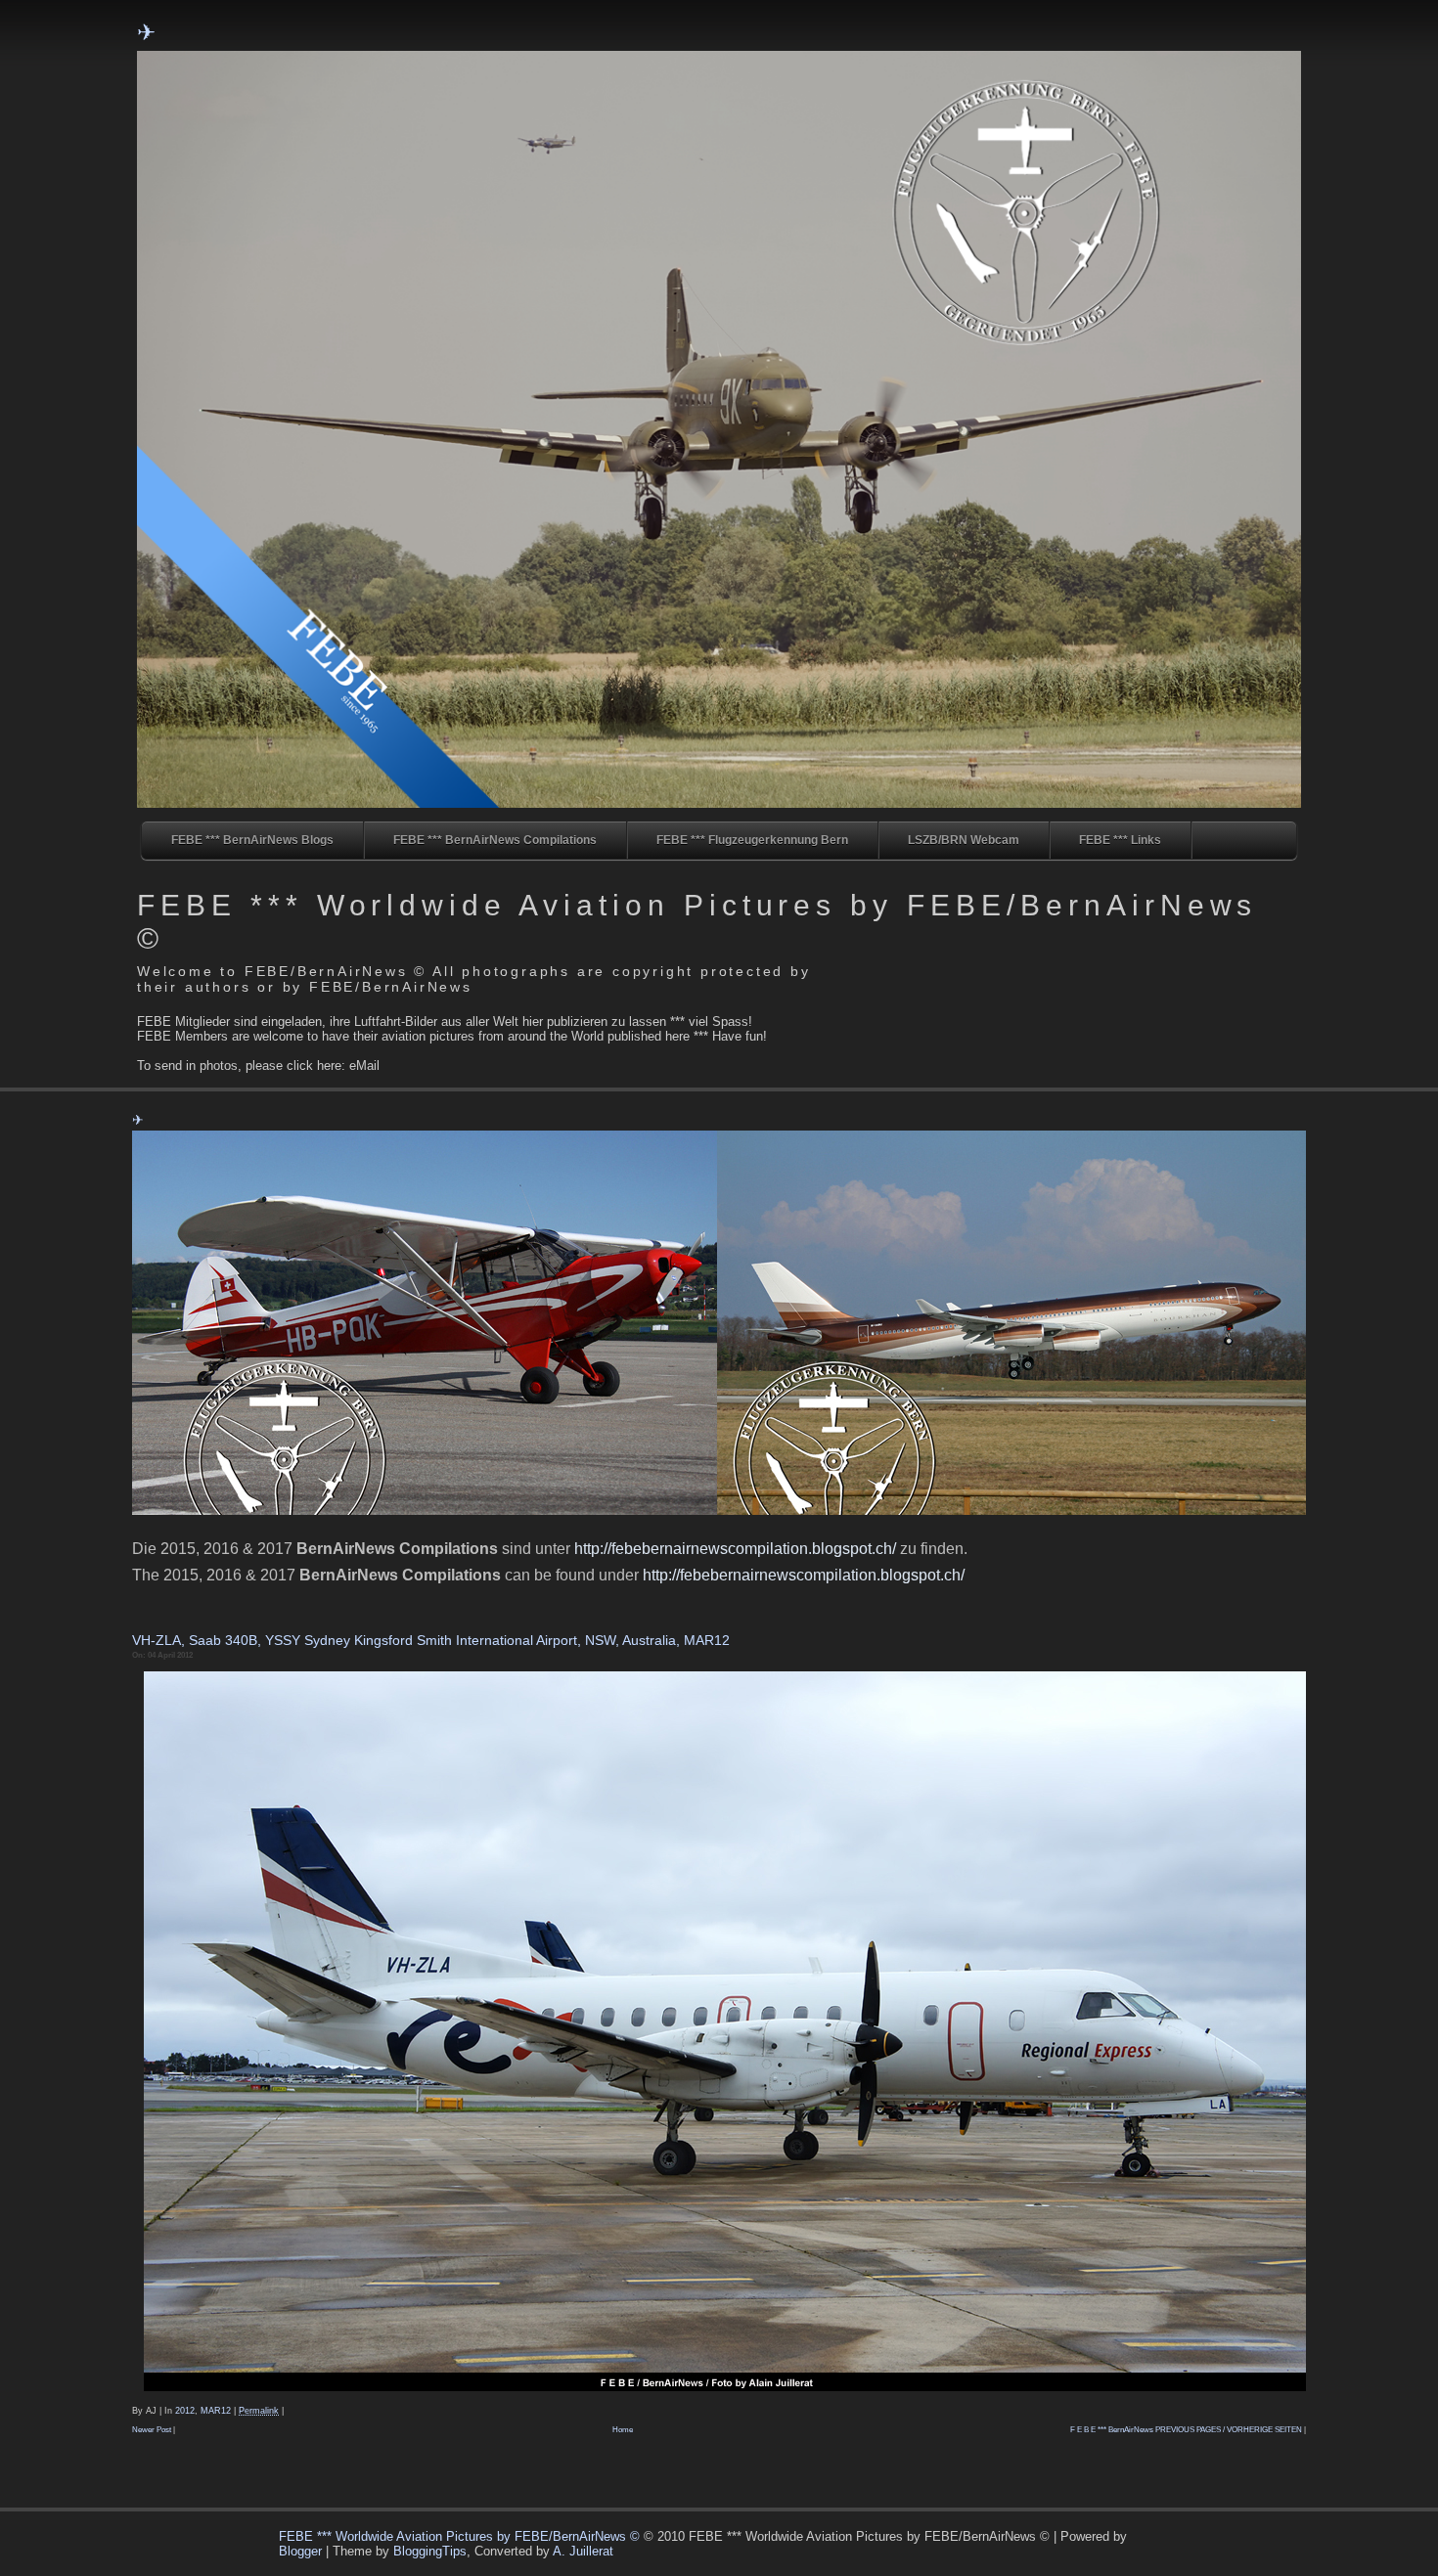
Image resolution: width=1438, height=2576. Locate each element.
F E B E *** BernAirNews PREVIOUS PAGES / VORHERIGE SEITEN (1186, 2430)
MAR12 (216, 2411)
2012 (185, 2411)
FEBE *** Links (1120, 840)
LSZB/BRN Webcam (964, 840)
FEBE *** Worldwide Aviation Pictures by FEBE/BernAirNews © (461, 2536)
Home (623, 2430)
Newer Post (152, 2430)
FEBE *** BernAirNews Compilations (495, 840)
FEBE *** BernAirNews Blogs (252, 840)
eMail (364, 1066)
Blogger (300, 2551)
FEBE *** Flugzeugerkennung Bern (752, 840)
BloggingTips (430, 2551)
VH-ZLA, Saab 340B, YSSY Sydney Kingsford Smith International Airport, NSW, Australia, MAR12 (431, 1640)
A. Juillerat (583, 2551)
